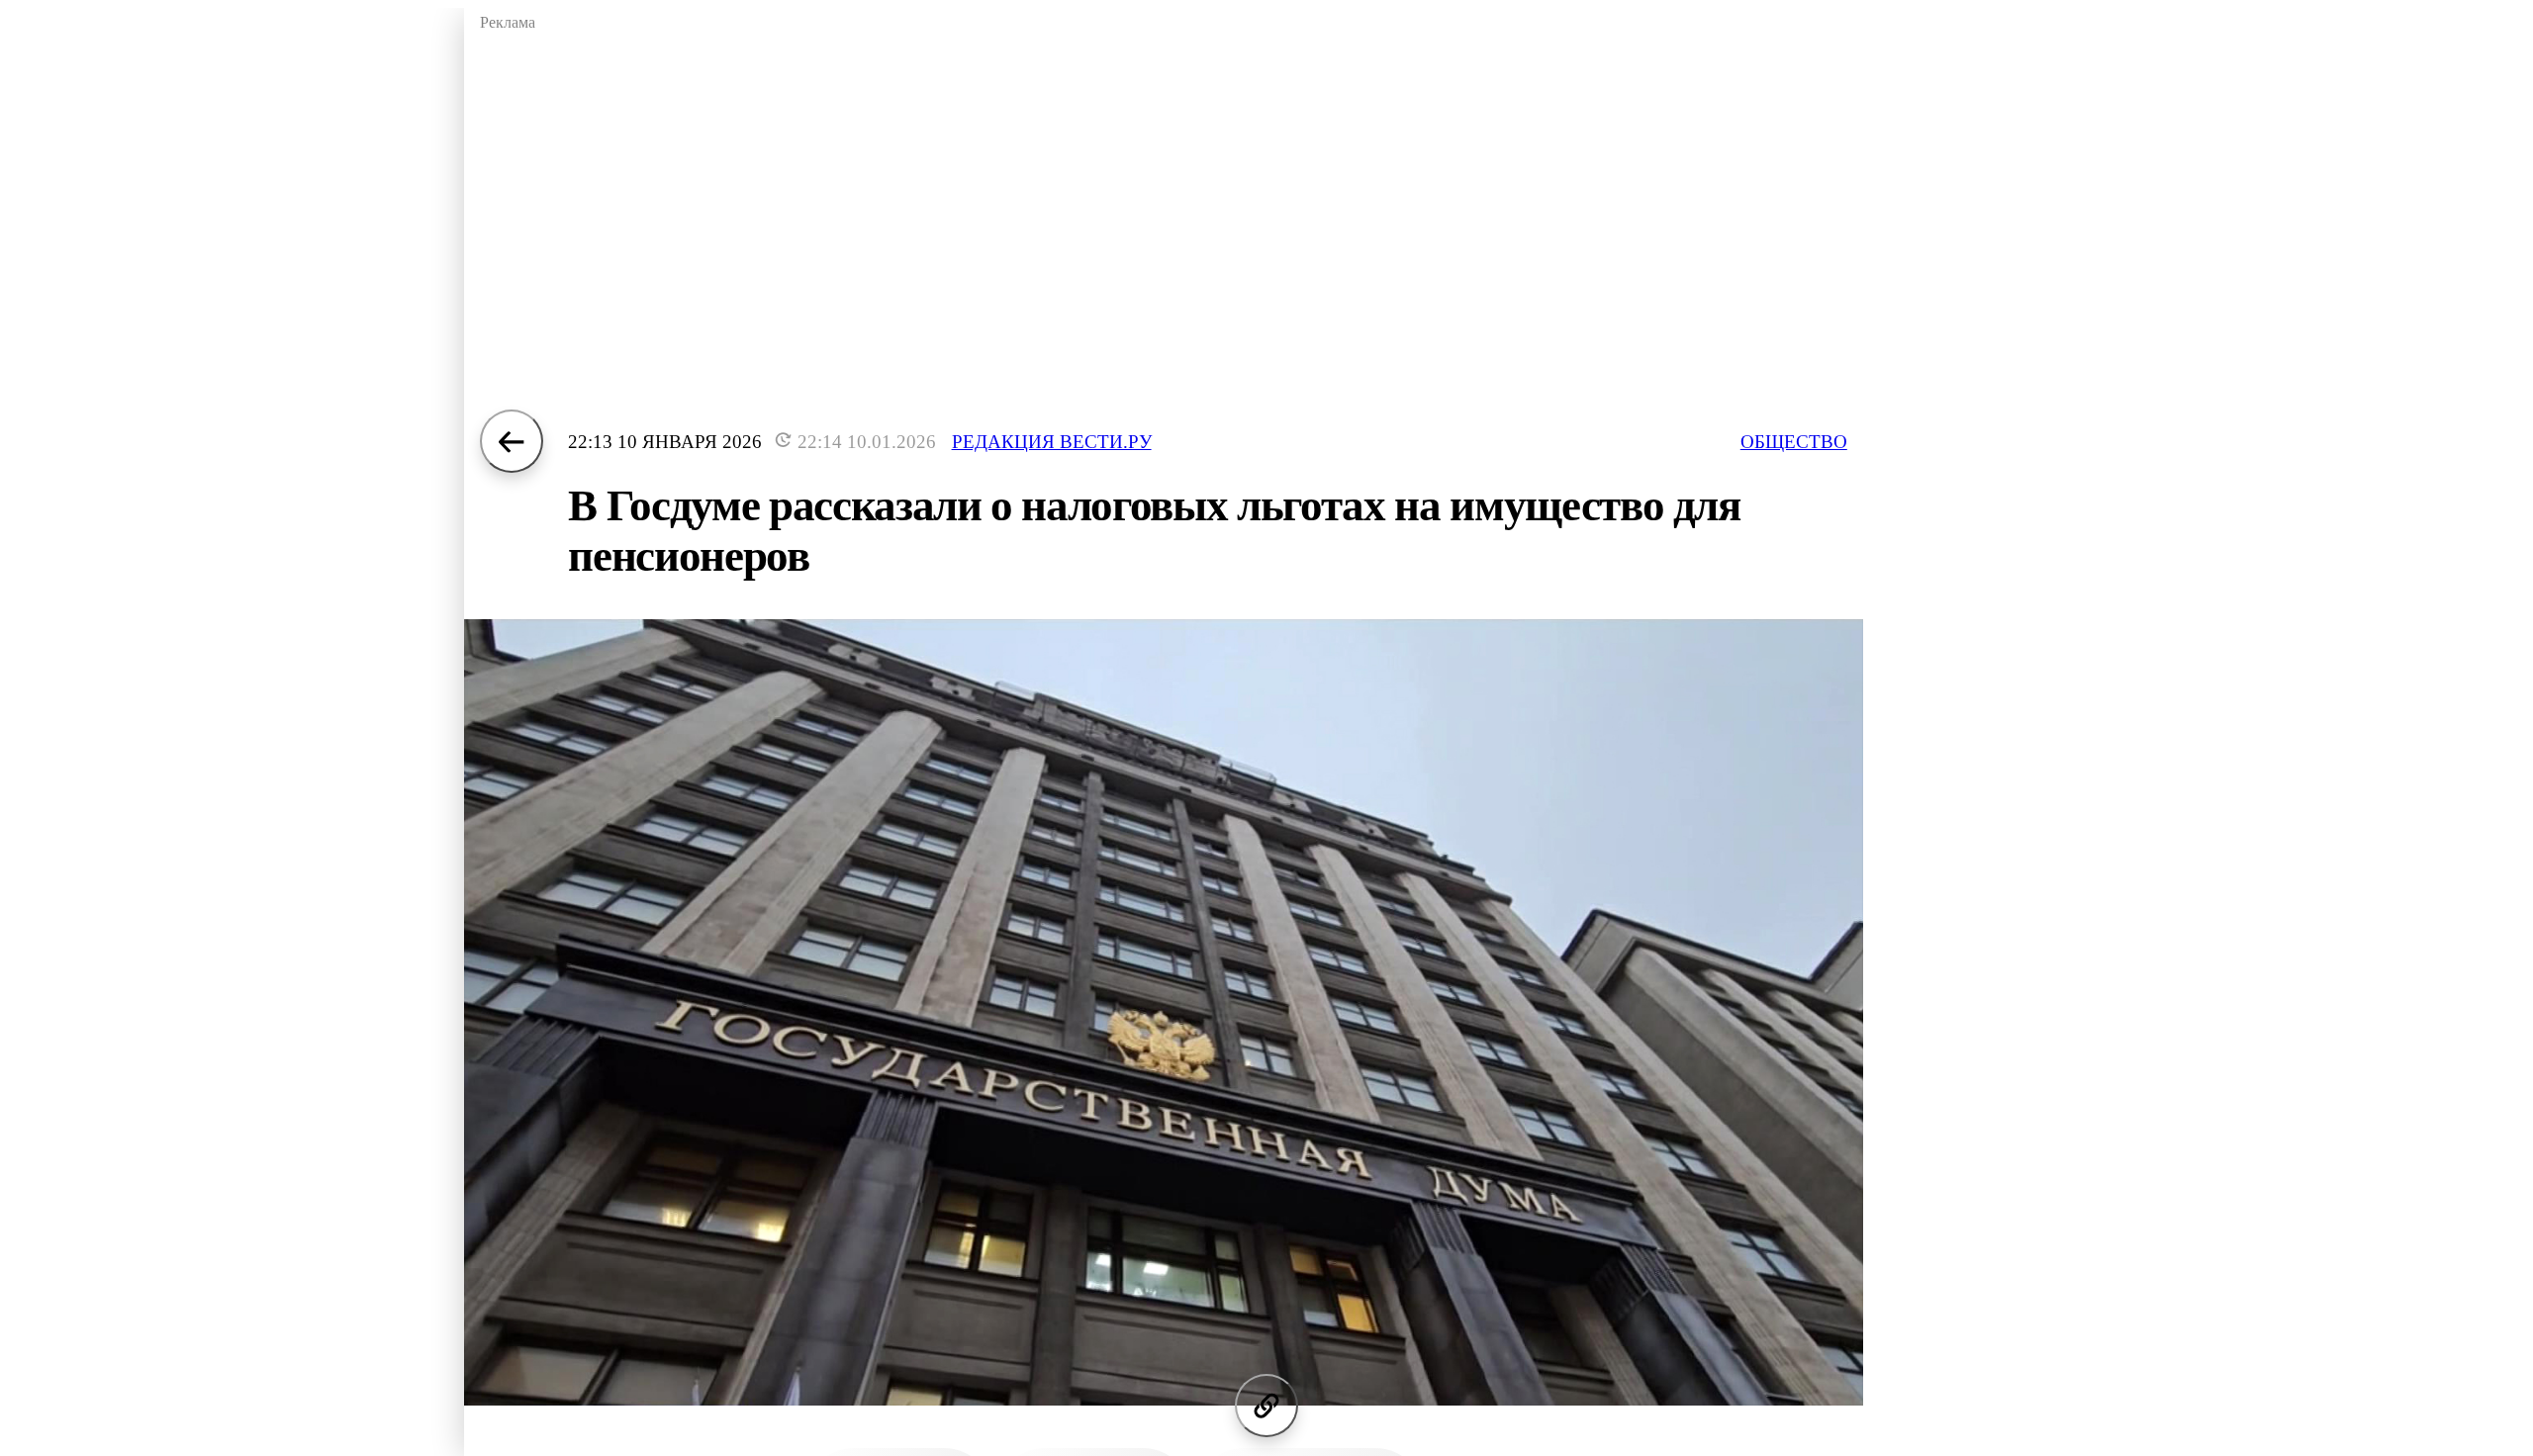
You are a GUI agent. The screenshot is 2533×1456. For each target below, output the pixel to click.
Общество (1794, 442)
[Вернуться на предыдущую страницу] (512, 441)
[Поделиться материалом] (1266, 1406)
